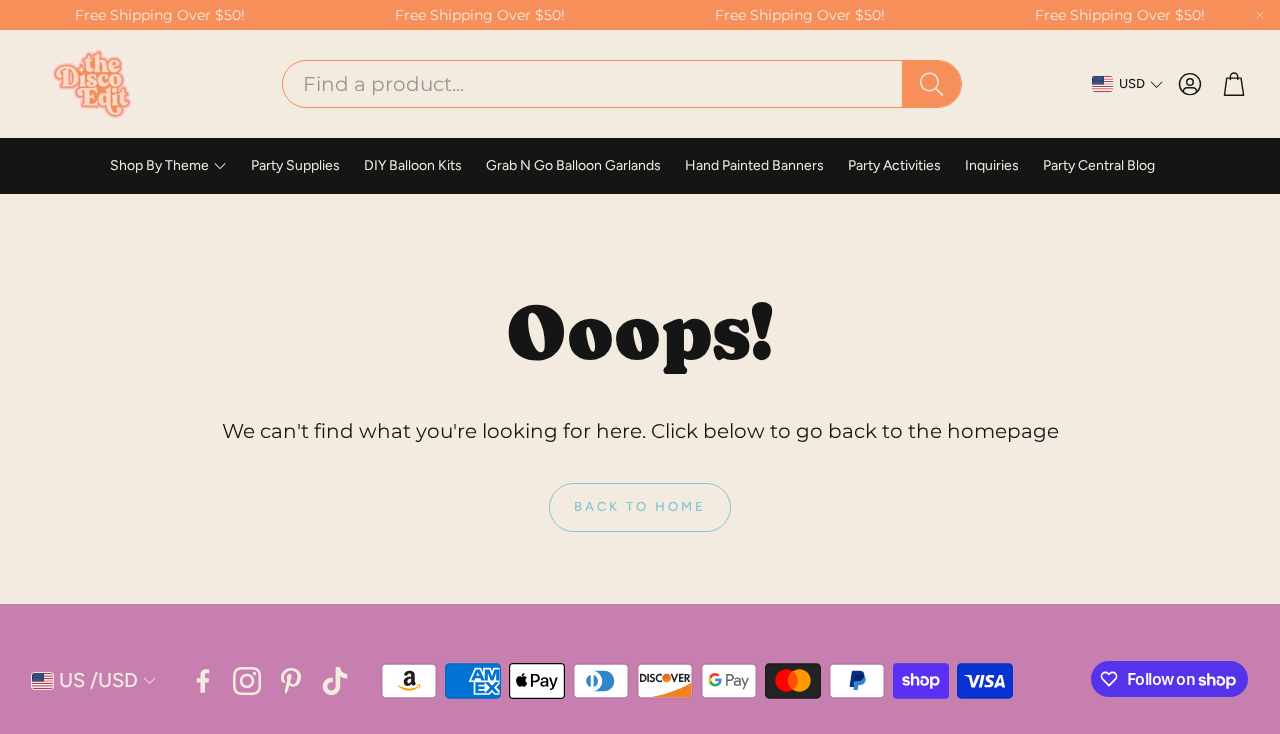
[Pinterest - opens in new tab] (291, 681)
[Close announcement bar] (1260, 15)
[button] (622, 84)
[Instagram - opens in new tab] (247, 681)
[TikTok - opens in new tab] (335, 681)
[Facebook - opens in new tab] (203, 681)
